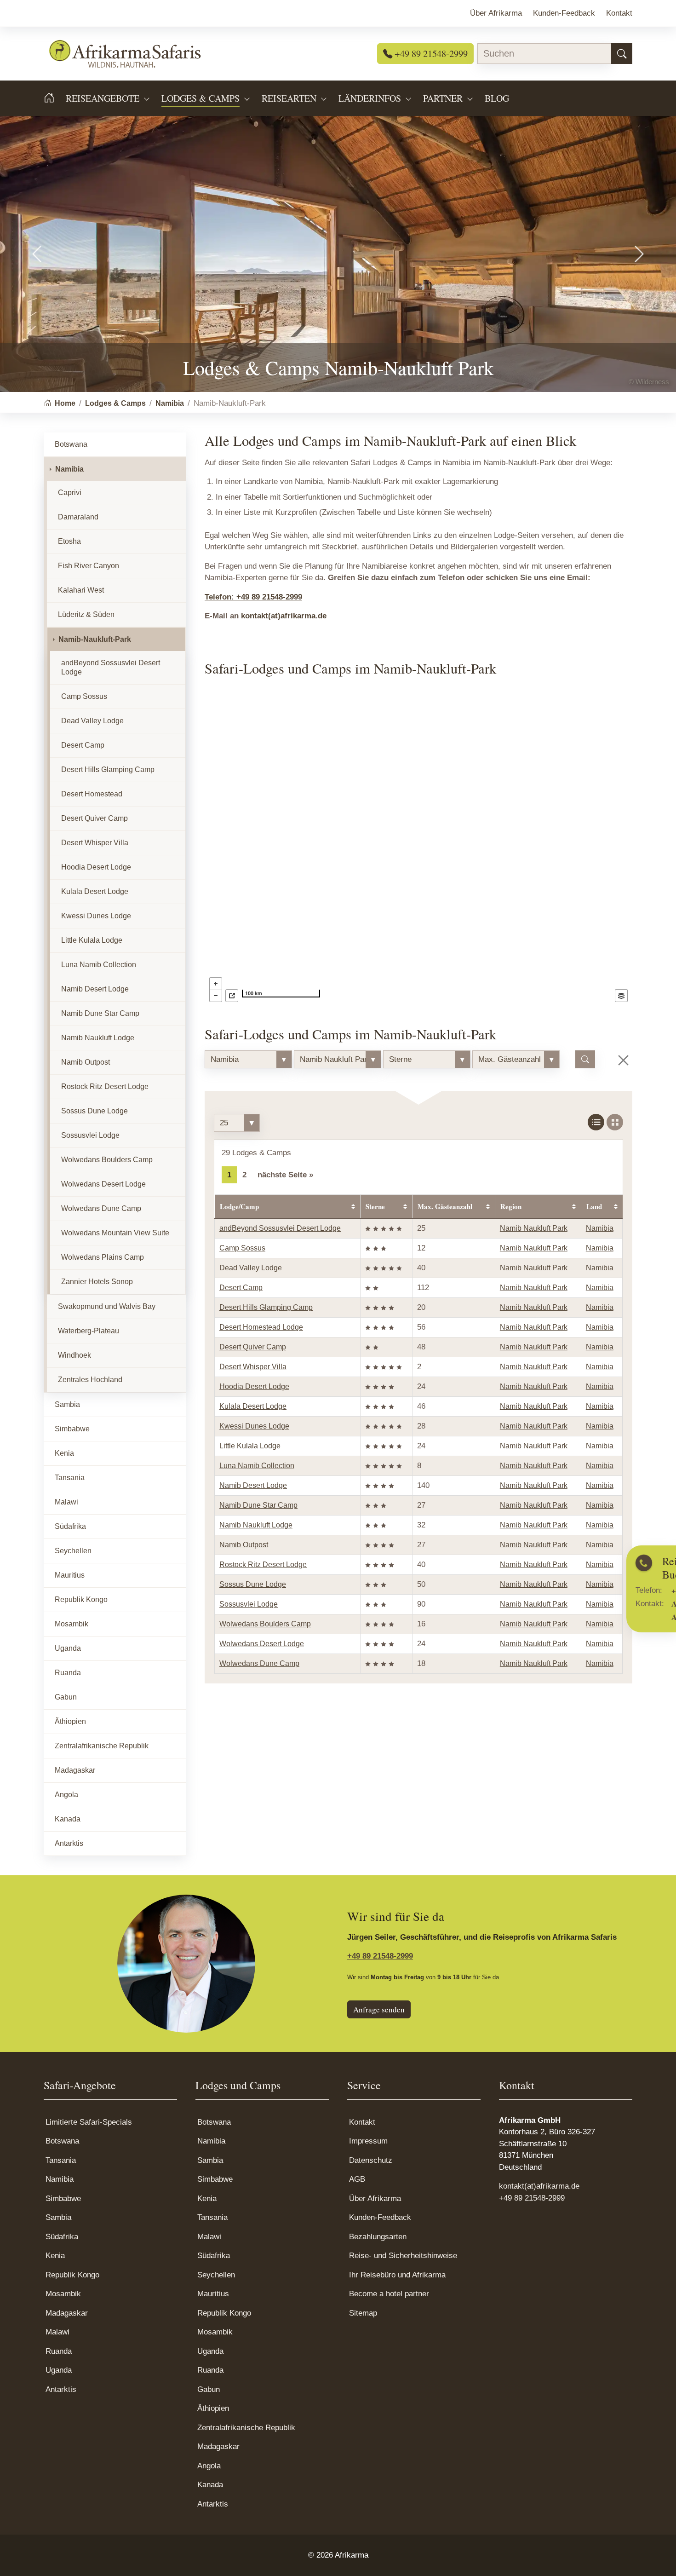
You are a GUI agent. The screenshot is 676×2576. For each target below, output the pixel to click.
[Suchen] (622, 54)
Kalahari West (81, 590)
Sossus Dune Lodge (253, 1584)
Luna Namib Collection (257, 1466)
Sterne (375, 1206)
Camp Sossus (242, 1248)
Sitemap (363, 2313)
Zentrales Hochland (90, 1380)
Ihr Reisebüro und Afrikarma (397, 2275)
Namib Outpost (244, 1545)
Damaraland (78, 517)
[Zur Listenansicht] (596, 1122)
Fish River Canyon (89, 566)
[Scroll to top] (655, 2555)
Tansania (70, 1478)
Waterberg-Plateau (89, 1331)
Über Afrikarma (375, 2199)
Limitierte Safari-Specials (89, 2122)
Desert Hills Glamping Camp (266, 1307)
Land (594, 1206)
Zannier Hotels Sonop (97, 1282)
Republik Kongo (81, 1599)
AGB (357, 2179)
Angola (66, 1795)
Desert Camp (241, 1288)
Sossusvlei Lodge (249, 1604)
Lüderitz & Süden (86, 614)
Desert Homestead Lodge (261, 1327)
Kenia (64, 1453)
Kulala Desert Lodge (253, 1406)
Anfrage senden (379, 2009)
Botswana (71, 444)
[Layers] (621, 996)
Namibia (600, 1228)
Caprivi (70, 493)
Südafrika (70, 1526)
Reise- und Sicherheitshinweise (403, 2256)
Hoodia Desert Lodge (254, 1386)
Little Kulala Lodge (250, 1446)
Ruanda (68, 1673)
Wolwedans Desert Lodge (262, 1644)
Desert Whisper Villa (253, 1367)
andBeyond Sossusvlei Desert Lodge (280, 1228)
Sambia (67, 1404)
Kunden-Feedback (380, 2217)
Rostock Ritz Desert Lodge (263, 1565)
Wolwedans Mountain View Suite (115, 1233)
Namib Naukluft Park (534, 1228)
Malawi (66, 1502)
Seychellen (73, 1551)
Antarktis (69, 1843)
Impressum (368, 2141)
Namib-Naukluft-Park (95, 639)
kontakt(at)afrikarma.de (284, 616)
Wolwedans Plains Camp (103, 1257)
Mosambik (72, 1624)
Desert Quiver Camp (253, 1347)
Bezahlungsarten (378, 2237)
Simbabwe (72, 1429)
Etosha (69, 541)
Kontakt (362, 2122)
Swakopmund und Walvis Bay (107, 1306)
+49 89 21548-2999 (430, 53)
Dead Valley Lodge (251, 1268)
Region (511, 1206)
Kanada (68, 1819)
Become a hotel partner (389, 2294)
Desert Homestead (92, 794)
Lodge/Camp (239, 1206)
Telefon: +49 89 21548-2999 (253, 597)
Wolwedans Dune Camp (259, 1663)
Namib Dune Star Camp (258, 1505)
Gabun (66, 1697)
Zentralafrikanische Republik (102, 1746)
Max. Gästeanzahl (445, 1206)
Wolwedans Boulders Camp (265, 1624)
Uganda (68, 1648)
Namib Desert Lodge (253, 1485)
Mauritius (70, 1575)
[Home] (55, 98)
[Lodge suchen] (585, 1060)
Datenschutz (371, 2160)
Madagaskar (75, 1770)
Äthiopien (70, 1721)
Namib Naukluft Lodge (256, 1525)
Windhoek (74, 1355)
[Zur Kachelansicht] (615, 1122)
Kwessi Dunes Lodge (254, 1426)
